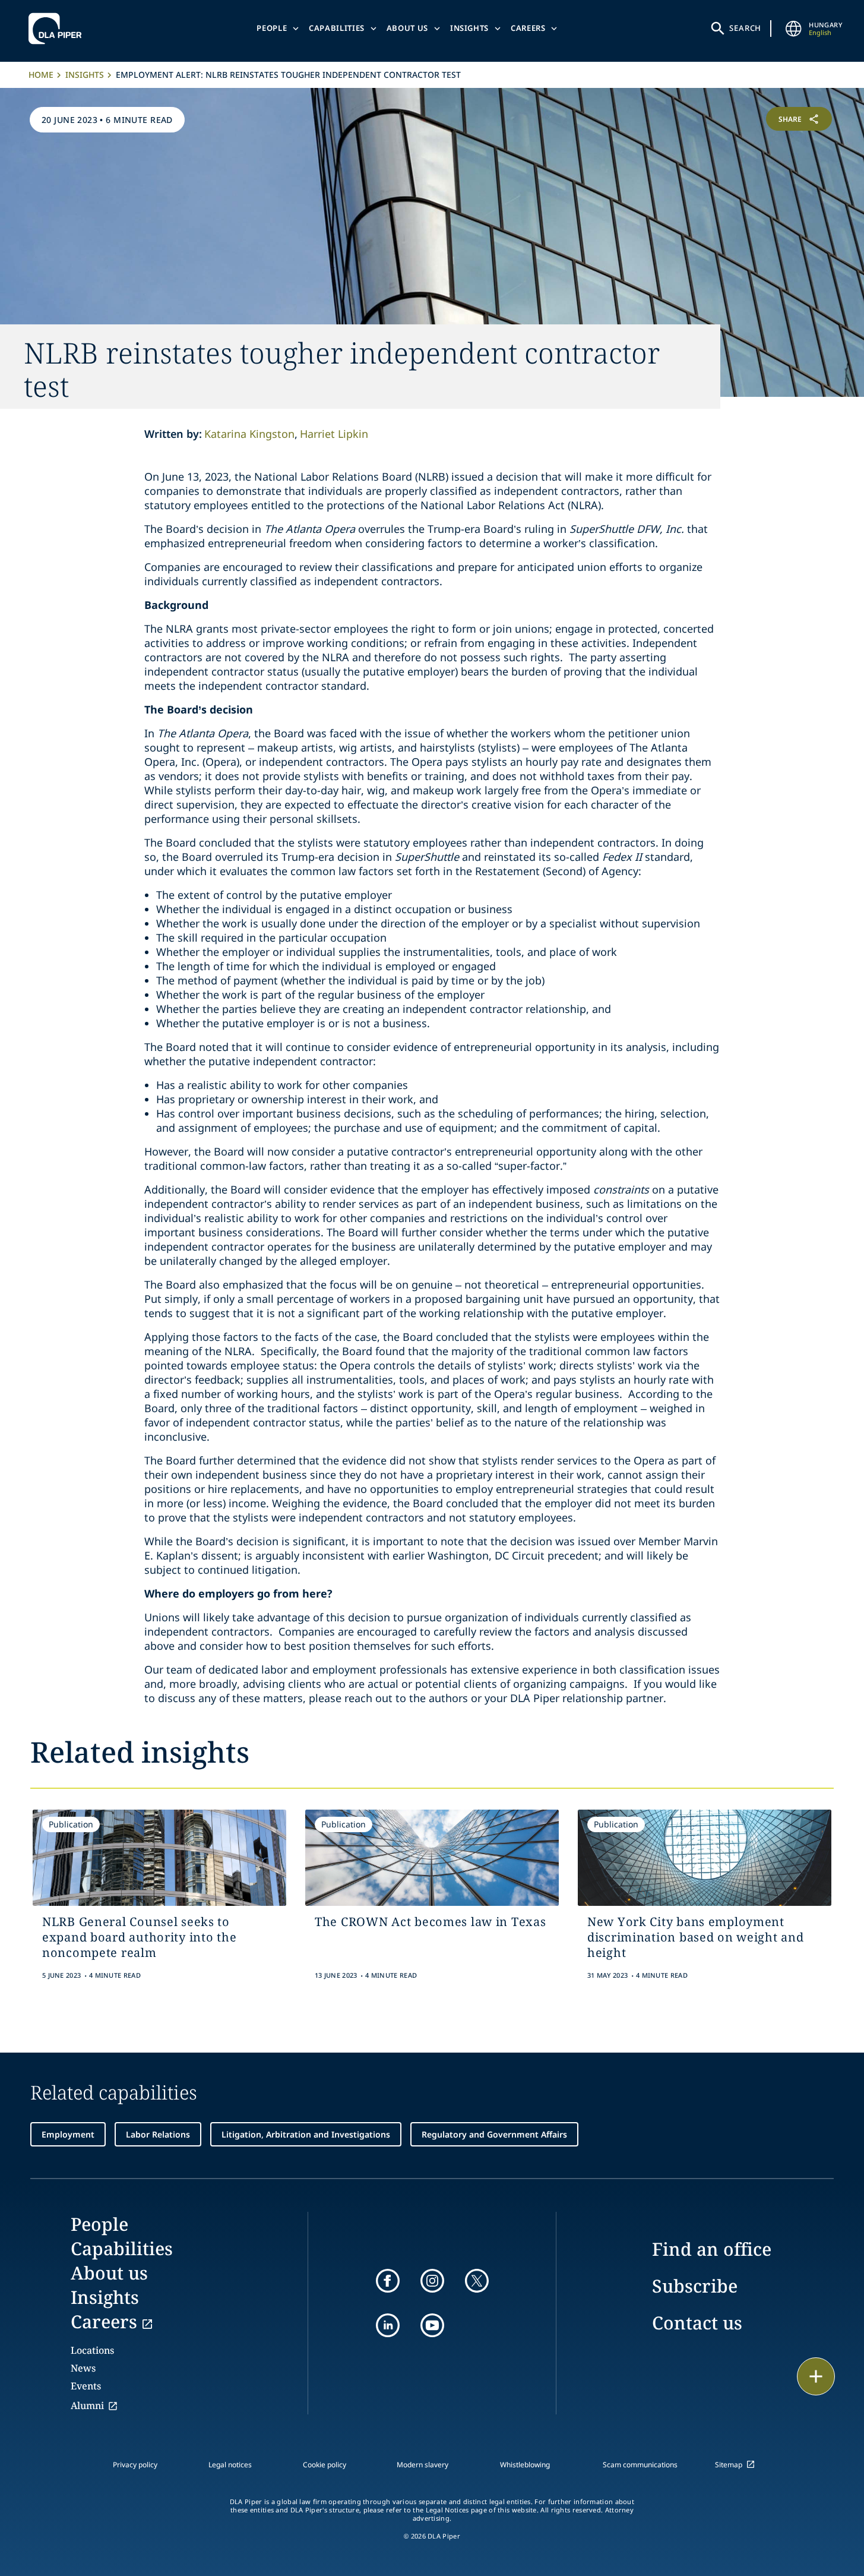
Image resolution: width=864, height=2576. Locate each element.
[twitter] (477, 2281)
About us (407, 28)
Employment (68, 2134)
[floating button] (816, 2376)
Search (745, 28)
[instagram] (432, 2281)
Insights (469, 28)
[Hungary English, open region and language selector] (793, 29)
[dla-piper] (58, 29)
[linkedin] (388, 2325)
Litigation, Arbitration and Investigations (306, 2134)
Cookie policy (325, 2465)
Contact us (697, 2323)
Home (41, 75)
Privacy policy (135, 2465)
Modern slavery (422, 2465)
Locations (92, 2350)
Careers (528, 28)
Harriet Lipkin (334, 434)
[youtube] (432, 2325)
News (83, 2368)
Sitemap (729, 2465)
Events (86, 2386)
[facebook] (388, 2281)
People (272, 28)
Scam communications (640, 2465)
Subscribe (695, 2286)
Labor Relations (158, 2134)
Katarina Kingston (249, 434)
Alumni (87, 2405)
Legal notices (230, 2465)
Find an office (712, 2249)
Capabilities (337, 28)
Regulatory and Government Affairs (494, 2134)
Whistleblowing (525, 2465)
